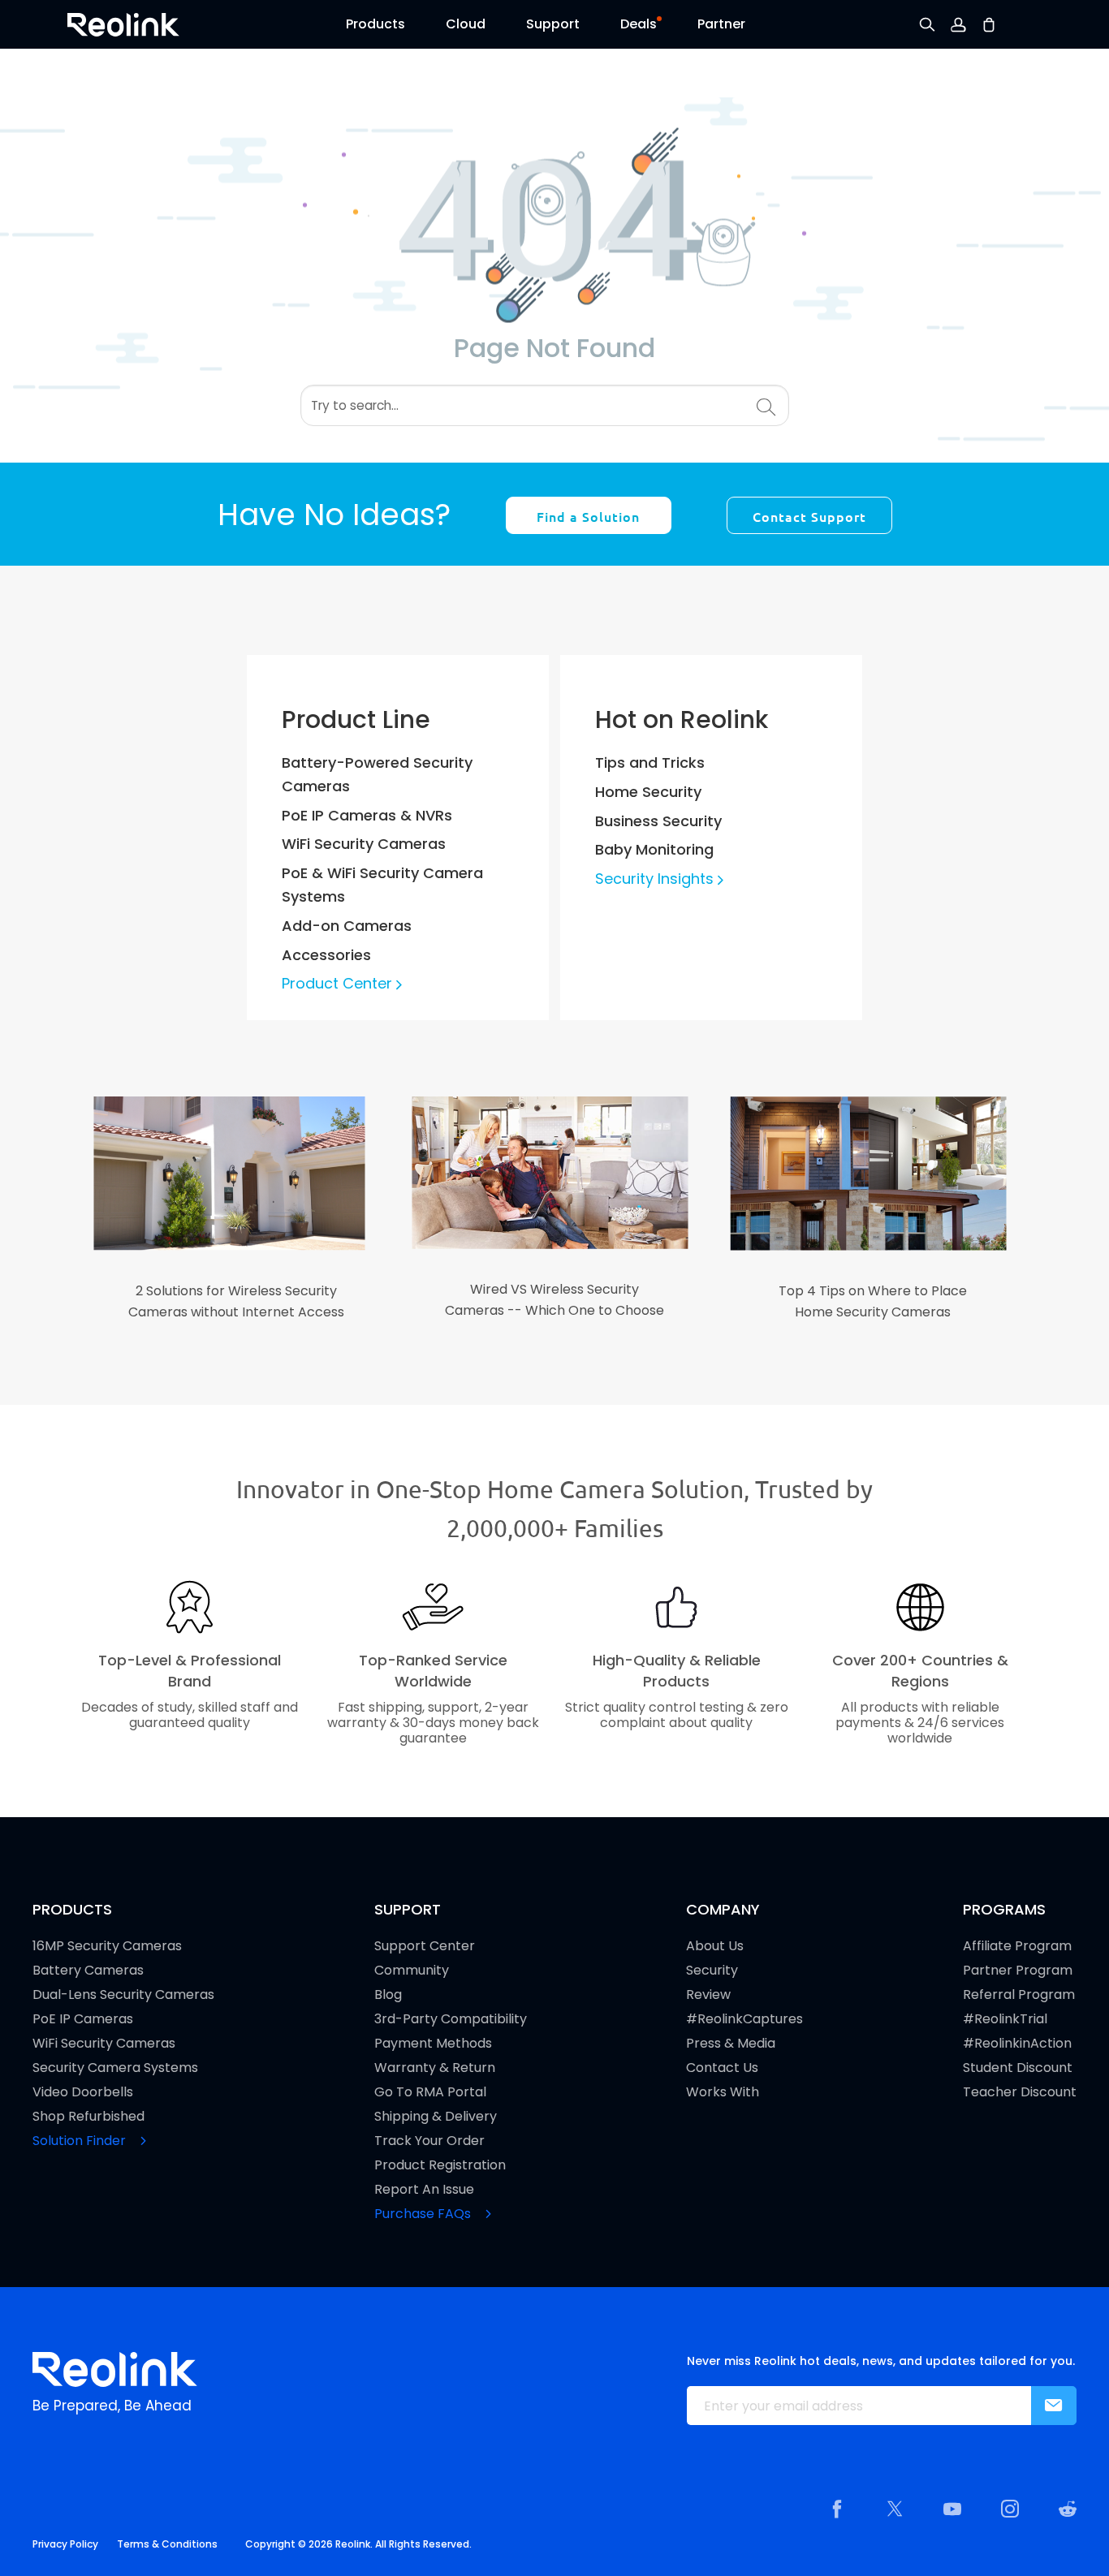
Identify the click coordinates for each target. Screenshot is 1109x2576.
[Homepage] (115, 2369)
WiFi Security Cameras (364, 844)
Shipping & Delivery (436, 2117)
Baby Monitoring (654, 849)
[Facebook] (837, 2509)
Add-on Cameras (347, 926)
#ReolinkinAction (1017, 2044)
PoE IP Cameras (83, 2019)
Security (712, 1971)
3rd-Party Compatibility (451, 2019)
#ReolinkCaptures (744, 2019)
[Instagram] (1010, 2509)
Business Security (658, 821)
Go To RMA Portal (430, 2092)
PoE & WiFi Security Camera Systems (382, 885)
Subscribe (1054, 2406)
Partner (721, 24)
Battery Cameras (88, 1971)
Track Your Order (429, 2141)
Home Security (648, 792)
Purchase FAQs (424, 2214)
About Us (715, 1946)
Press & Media (731, 2044)
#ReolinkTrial (1005, 2019)
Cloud (466, 24)
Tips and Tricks (650, 762)
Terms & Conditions (167, 2544)
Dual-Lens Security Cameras (123, 1995)
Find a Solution (588, 516)
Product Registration (440, 2165)
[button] (375, 28)
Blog (388, 1995)
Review (708, 1995)
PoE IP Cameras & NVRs (367, 815)
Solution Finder (81, 2141)
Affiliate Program (1017, 1946)
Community (412, 1971)
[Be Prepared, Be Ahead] (123, 23)
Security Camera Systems (115, 2068)
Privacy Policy (65, 2544)
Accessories (326, 955)
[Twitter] (895, 2509)
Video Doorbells (83, 2092)
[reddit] (1068, 2509)
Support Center (425, 1946)
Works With (723, 2092)
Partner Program (1018, 1971)
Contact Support (809, 516)
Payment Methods (433, 2044)
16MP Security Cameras (107, 1946)
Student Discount (1018, 2068)
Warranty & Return (435, 2068)
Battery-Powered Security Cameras (377, 774)
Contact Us (722, 2068)
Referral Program (1019, 1995)
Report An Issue (424, 2190)
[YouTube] (952, 2509)
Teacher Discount (1020, 2092)
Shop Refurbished (88, 2117)
